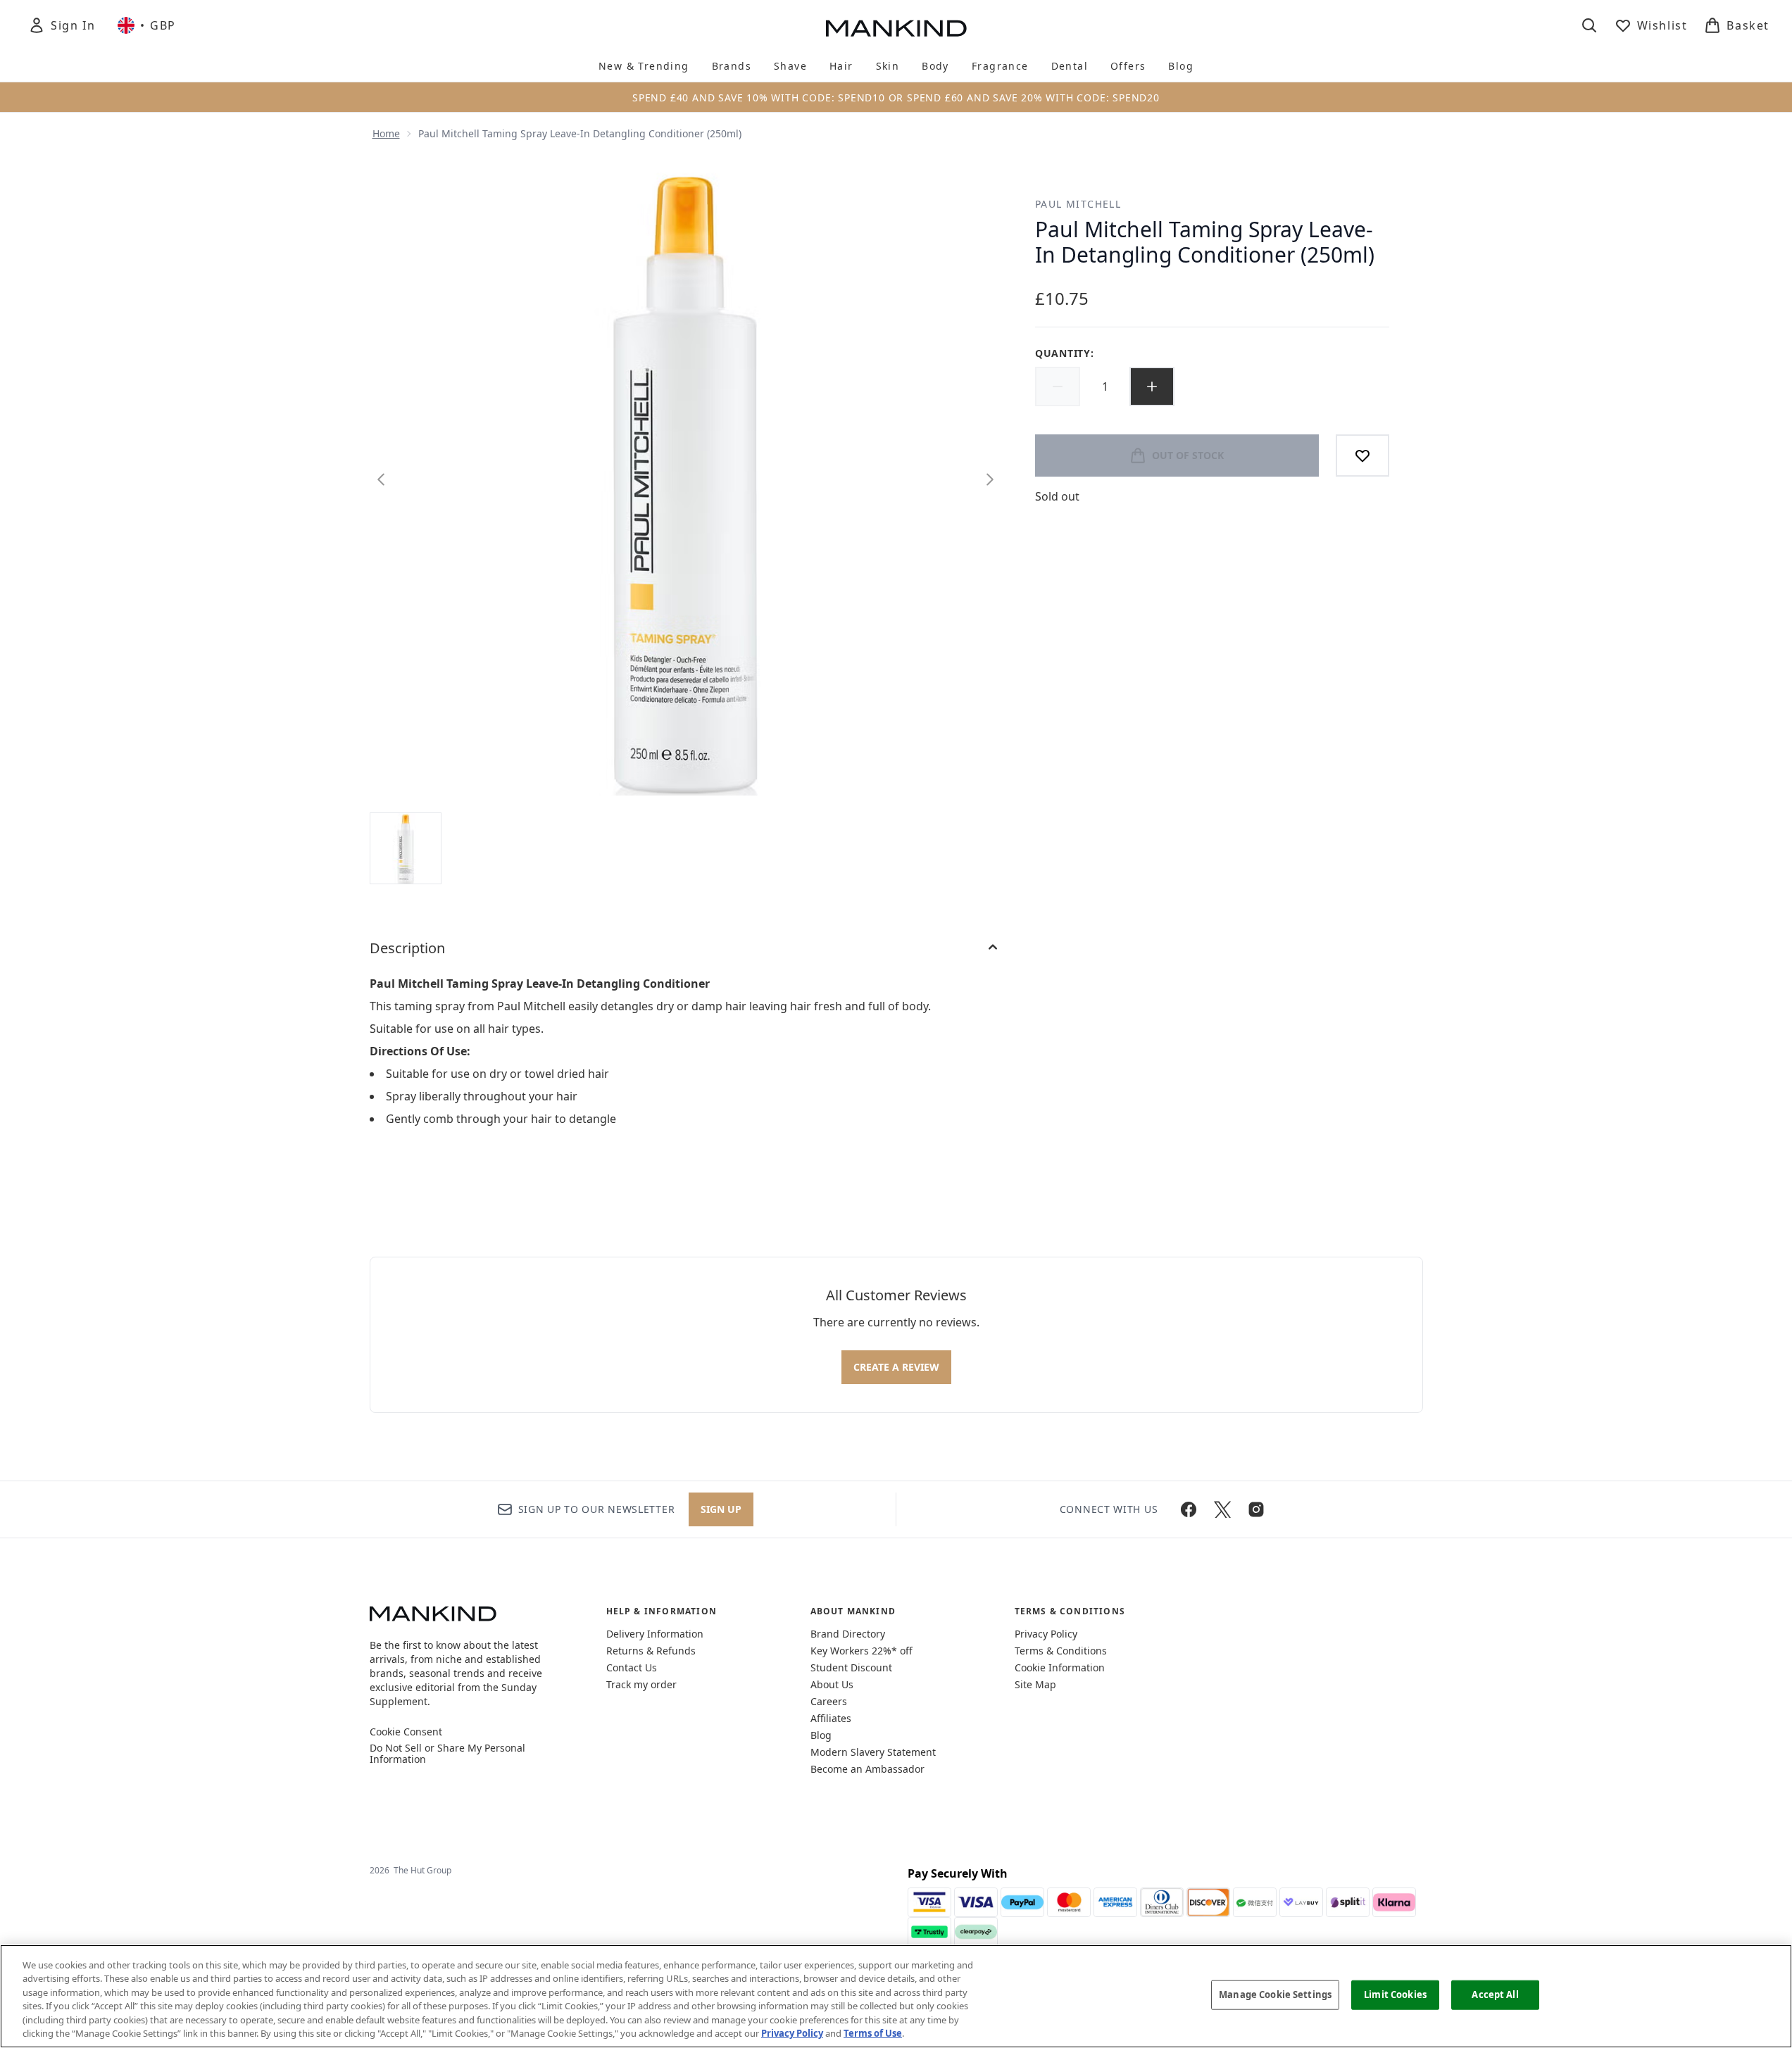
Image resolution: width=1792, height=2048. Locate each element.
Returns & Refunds (651, 1651)
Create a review (896, 1367)
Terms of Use (873, 2033)
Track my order (641, 1684)
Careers (829, 1701)
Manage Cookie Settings (1275, 1994)
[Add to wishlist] (1362, 456)
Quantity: (1064, 353)
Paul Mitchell (1078, 204)
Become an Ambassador (867, 1769)
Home (386, 133)
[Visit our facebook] (1189, 1509)
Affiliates (831, 1718)
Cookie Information (1060, 1667)
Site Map (1035, 1684)
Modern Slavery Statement (873, 1752)
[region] (896, 1996)
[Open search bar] (1589, 25)
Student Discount (851, 1667)
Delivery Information (655, 1634)
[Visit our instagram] (1256, 1509)
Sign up (721, 1509)
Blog (821, 1735)
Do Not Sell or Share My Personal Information (447, 1754)
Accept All (1495, 1994)
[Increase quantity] (1152, 387)
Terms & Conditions (1061, 1651)
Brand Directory (848, 1634)
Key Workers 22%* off (861, 1651)
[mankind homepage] (896, 28)
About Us (832, 1684)
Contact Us (632, 1667)
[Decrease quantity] (1058, 387)
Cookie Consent (406, 1732)
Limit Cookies (1395, 1994)
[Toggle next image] (990, 479)
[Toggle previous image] (381, 479)
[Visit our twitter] (1222, 1509)
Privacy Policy (1046, 1634)
